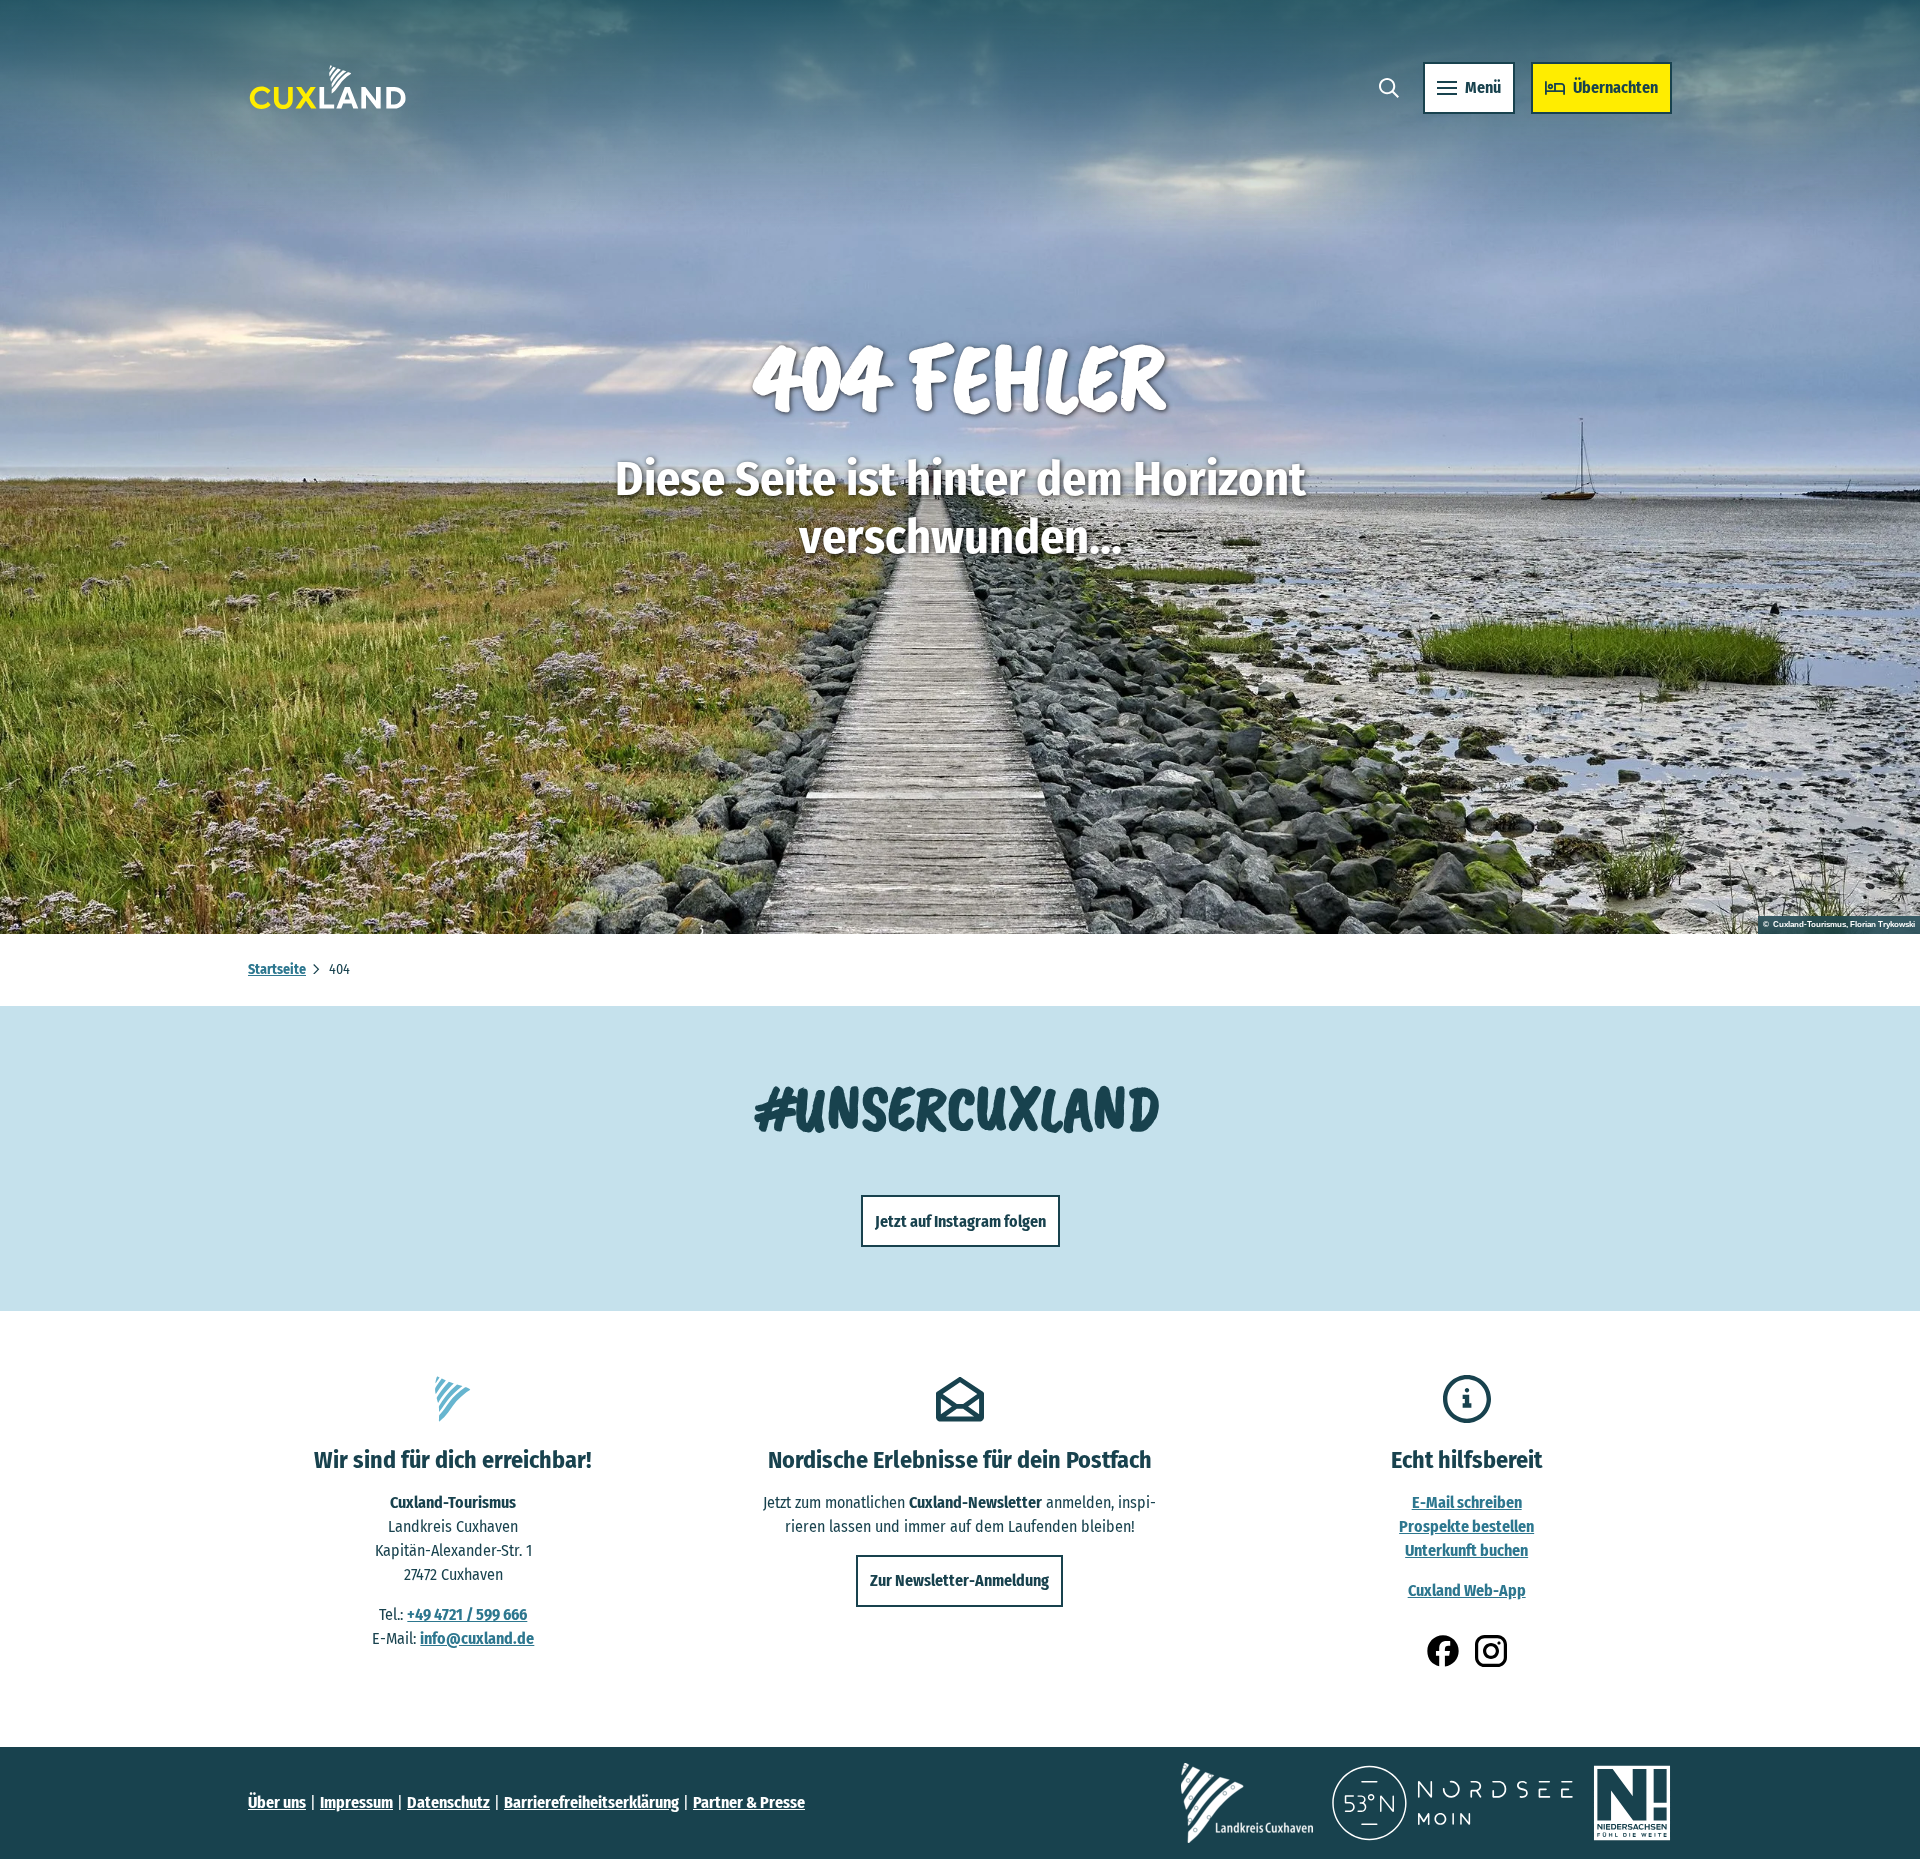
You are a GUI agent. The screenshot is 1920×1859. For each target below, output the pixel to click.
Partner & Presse (749, 1802)
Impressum (356, 1802)
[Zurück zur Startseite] (328, 87)
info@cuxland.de (477, 1638)
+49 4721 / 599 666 (467, 1614)
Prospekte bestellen (1466, 1526)
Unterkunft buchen (1466, 1550)
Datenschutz (448, 1802)
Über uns (277, 1802)
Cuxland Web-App (1467, 1590)
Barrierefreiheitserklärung (591, 1802)
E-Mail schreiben (1467, 1502)
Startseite (277, 969)
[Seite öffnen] (1247, 1803)
